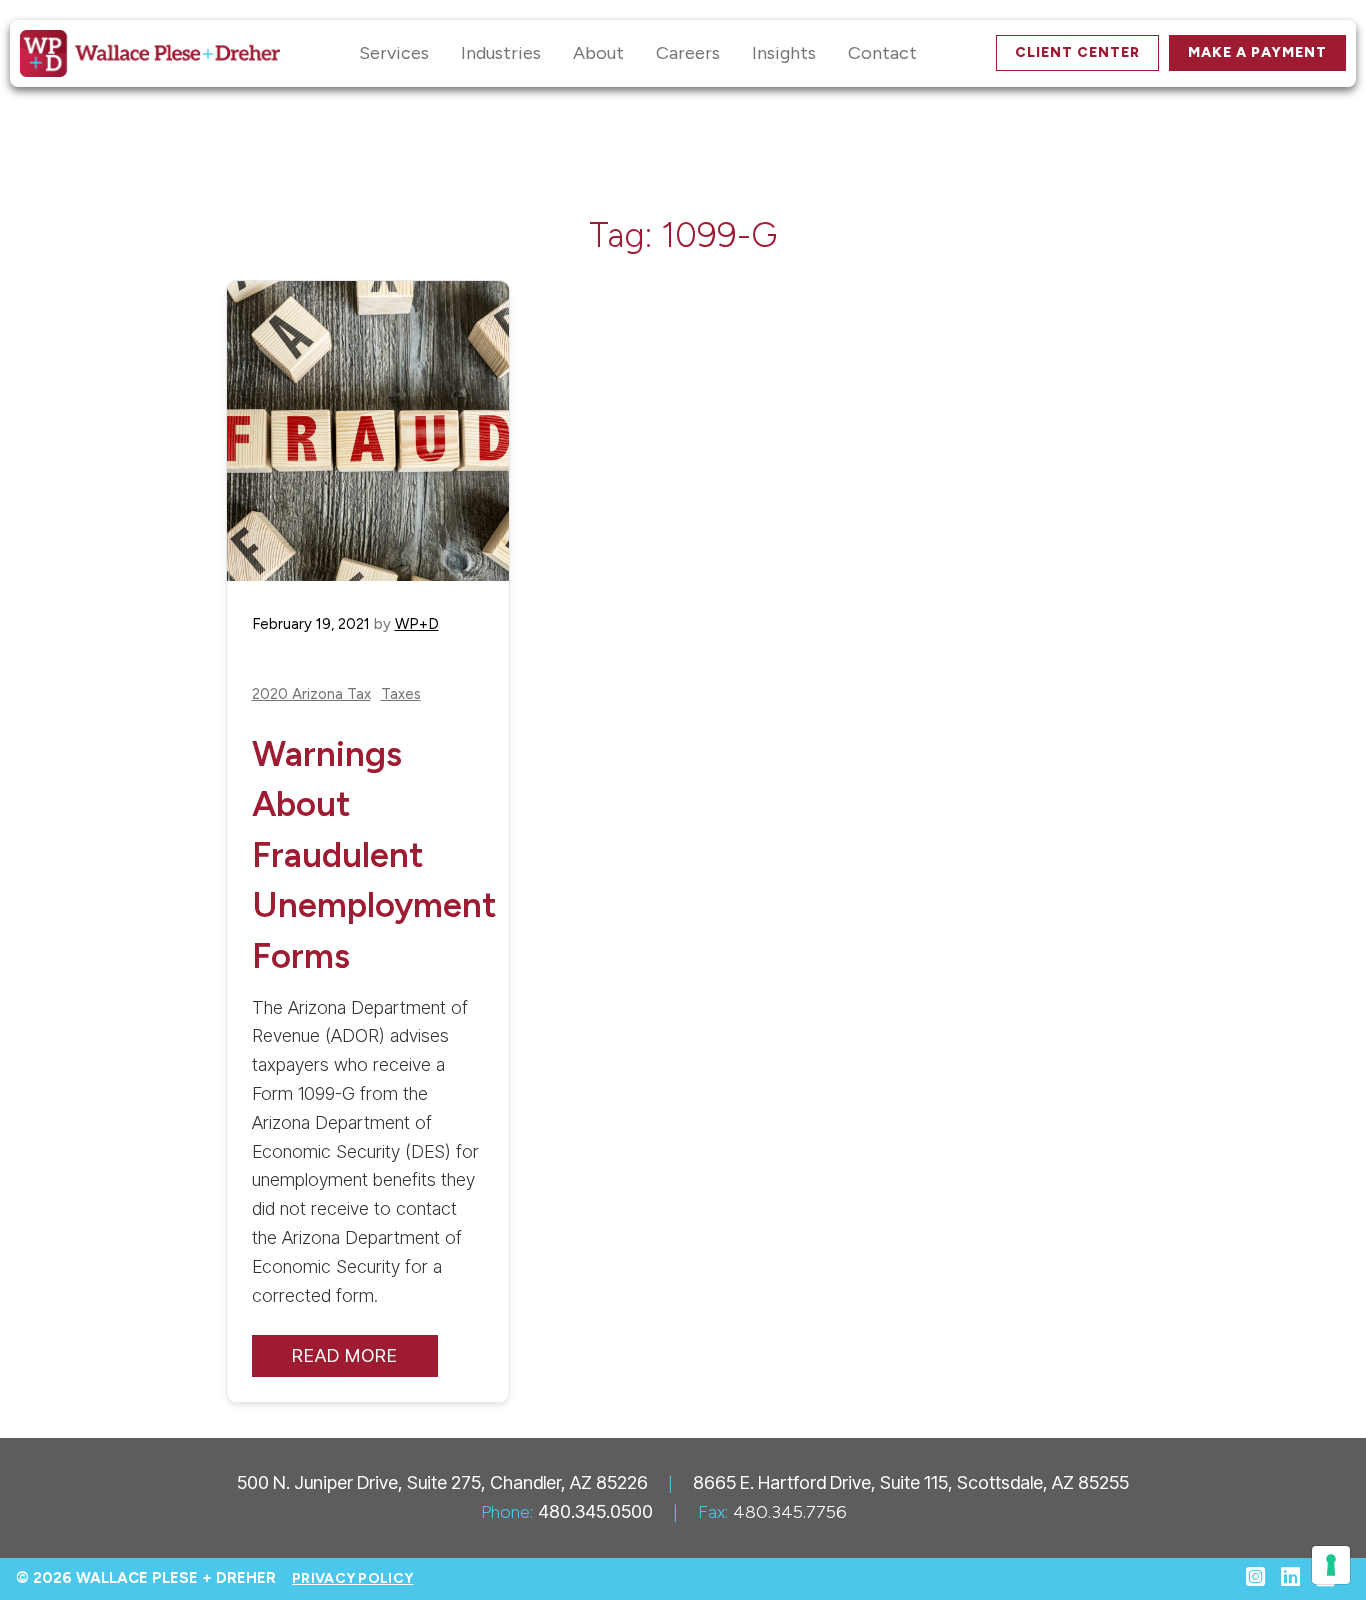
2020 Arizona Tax (311, 694)
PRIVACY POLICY (352, 1578)
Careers (688, 53)
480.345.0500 (595, 1511)
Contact (882, 53)
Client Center (1077, 52)
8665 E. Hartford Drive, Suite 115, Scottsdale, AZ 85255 (911, 1482)
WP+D (417, 624)
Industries (501, 53)
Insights (784, 53)
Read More (345, 1355)
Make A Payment (1257, 52)
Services (394, 53)
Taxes (401, 694)
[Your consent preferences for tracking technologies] (1331, 1565)
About (598, 53)
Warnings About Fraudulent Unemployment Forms (374, 855)
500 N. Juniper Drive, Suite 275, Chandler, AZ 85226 (442, 1482)
